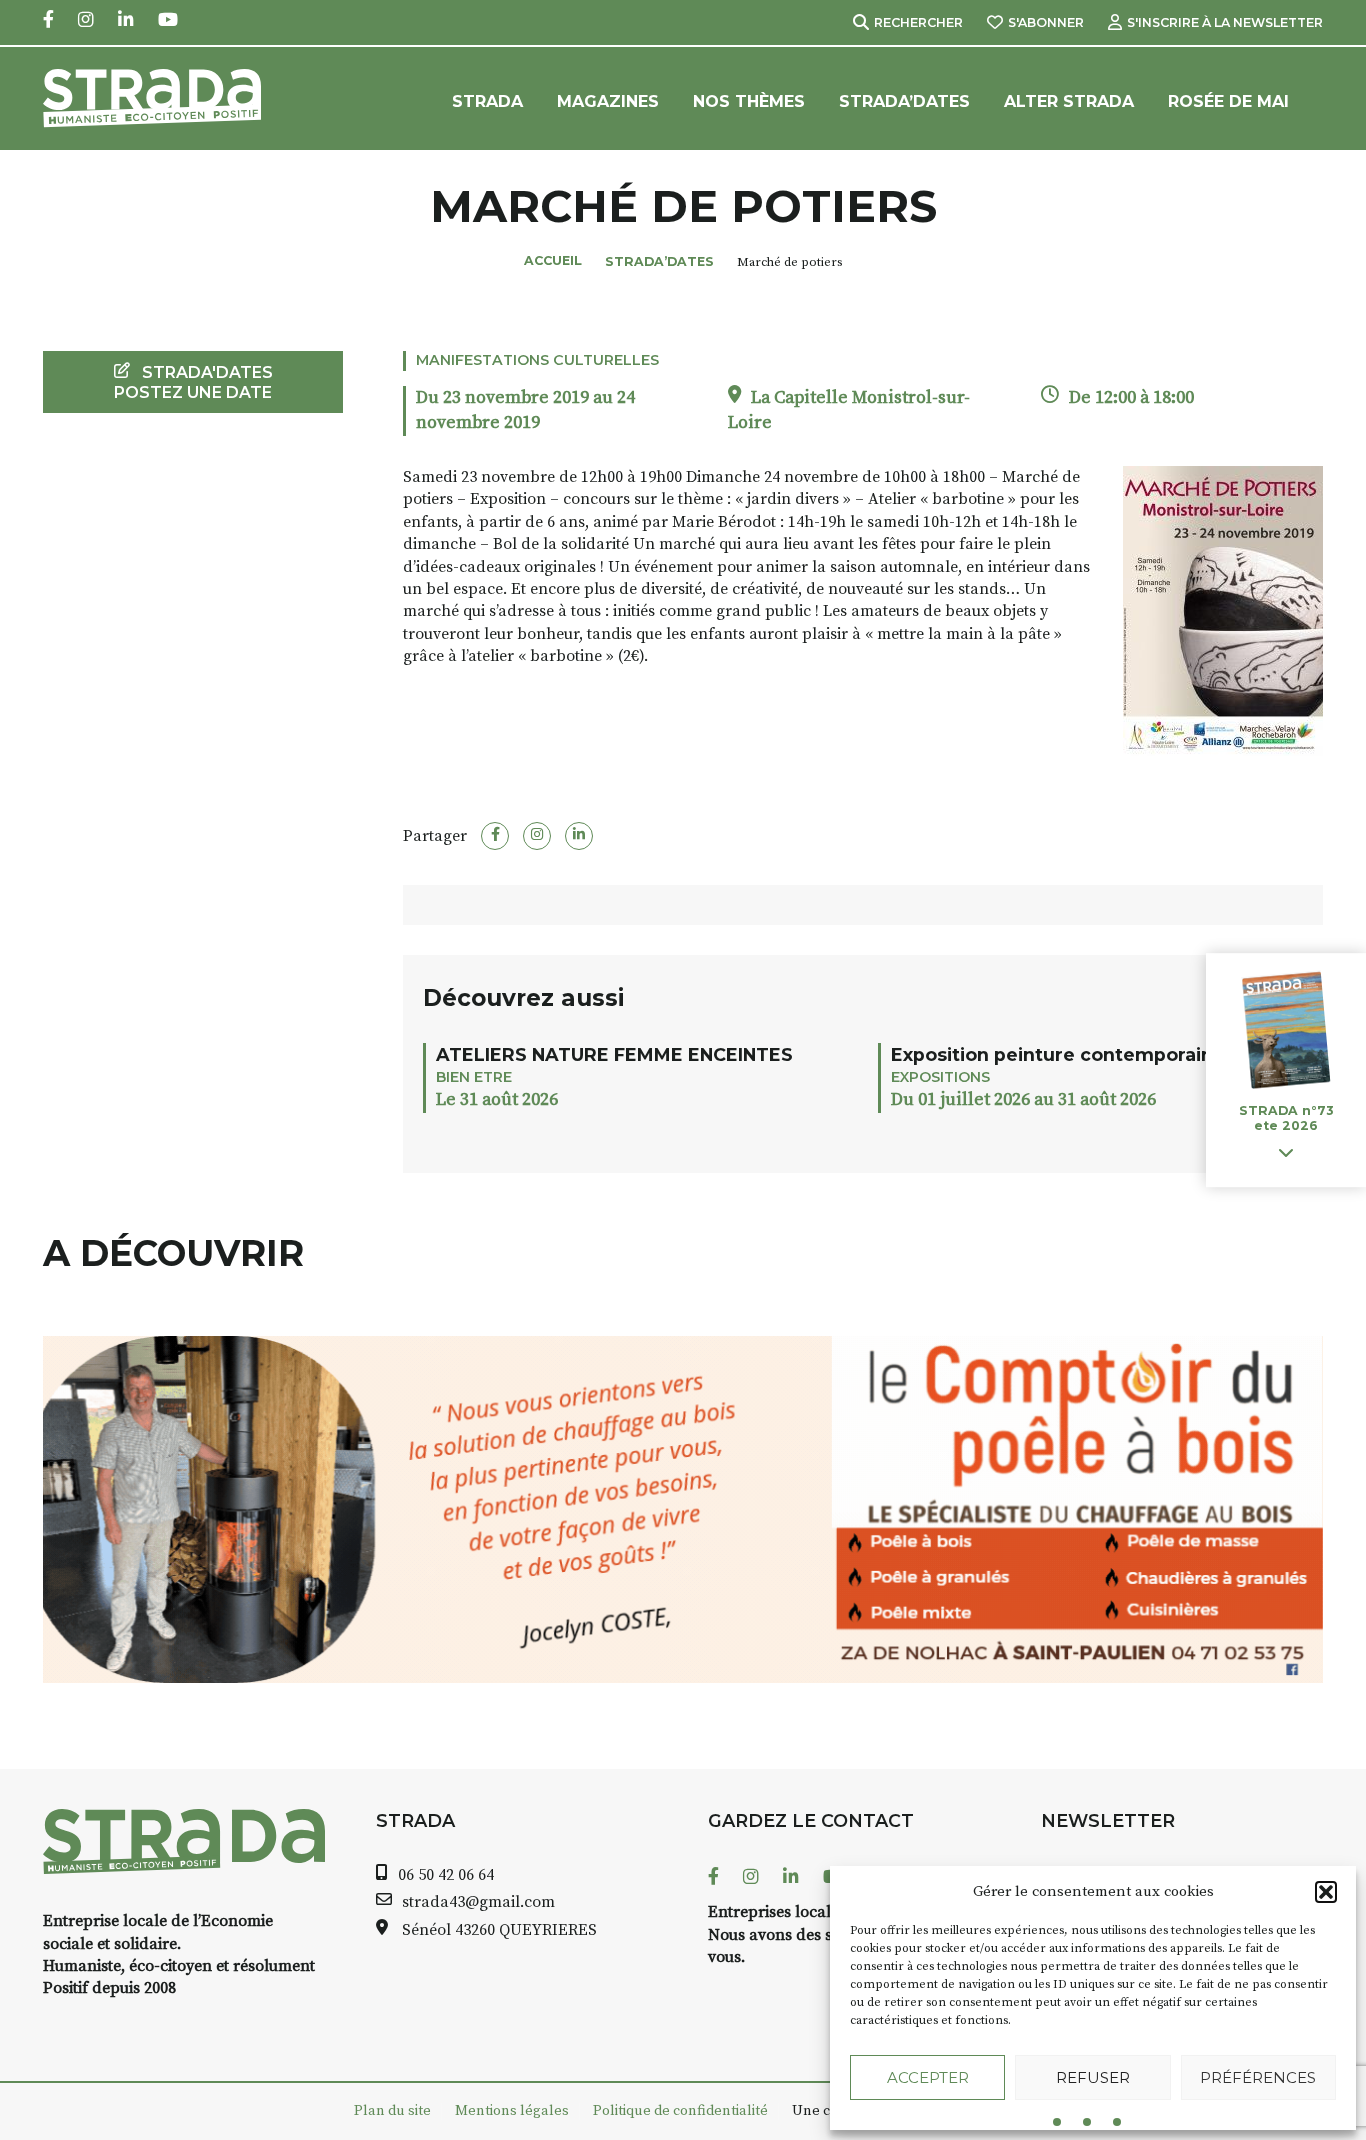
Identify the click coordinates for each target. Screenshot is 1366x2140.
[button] (1326, 1892)
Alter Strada (1069, 101)
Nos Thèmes (749, 101)
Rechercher (918, 22)
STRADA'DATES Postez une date (193, 382)
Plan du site (392, 2111)
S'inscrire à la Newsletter (1225, 22)
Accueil (553, 260)
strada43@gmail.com (478, 1902)
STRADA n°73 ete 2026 (1286, 1119)
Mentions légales (512, 2111)
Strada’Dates (904, 101)
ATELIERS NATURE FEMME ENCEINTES (614, 1054)
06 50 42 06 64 (446, 1875)
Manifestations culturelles (537, 360)
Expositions (940, 1077)
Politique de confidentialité (680, 2111)
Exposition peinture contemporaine (1058, 1054)
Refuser (1093, 2077)
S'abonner (1046, 22)
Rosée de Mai (1228, 101)
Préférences (1258, 2077)
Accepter (928, 2077)
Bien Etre (474, 1077)
